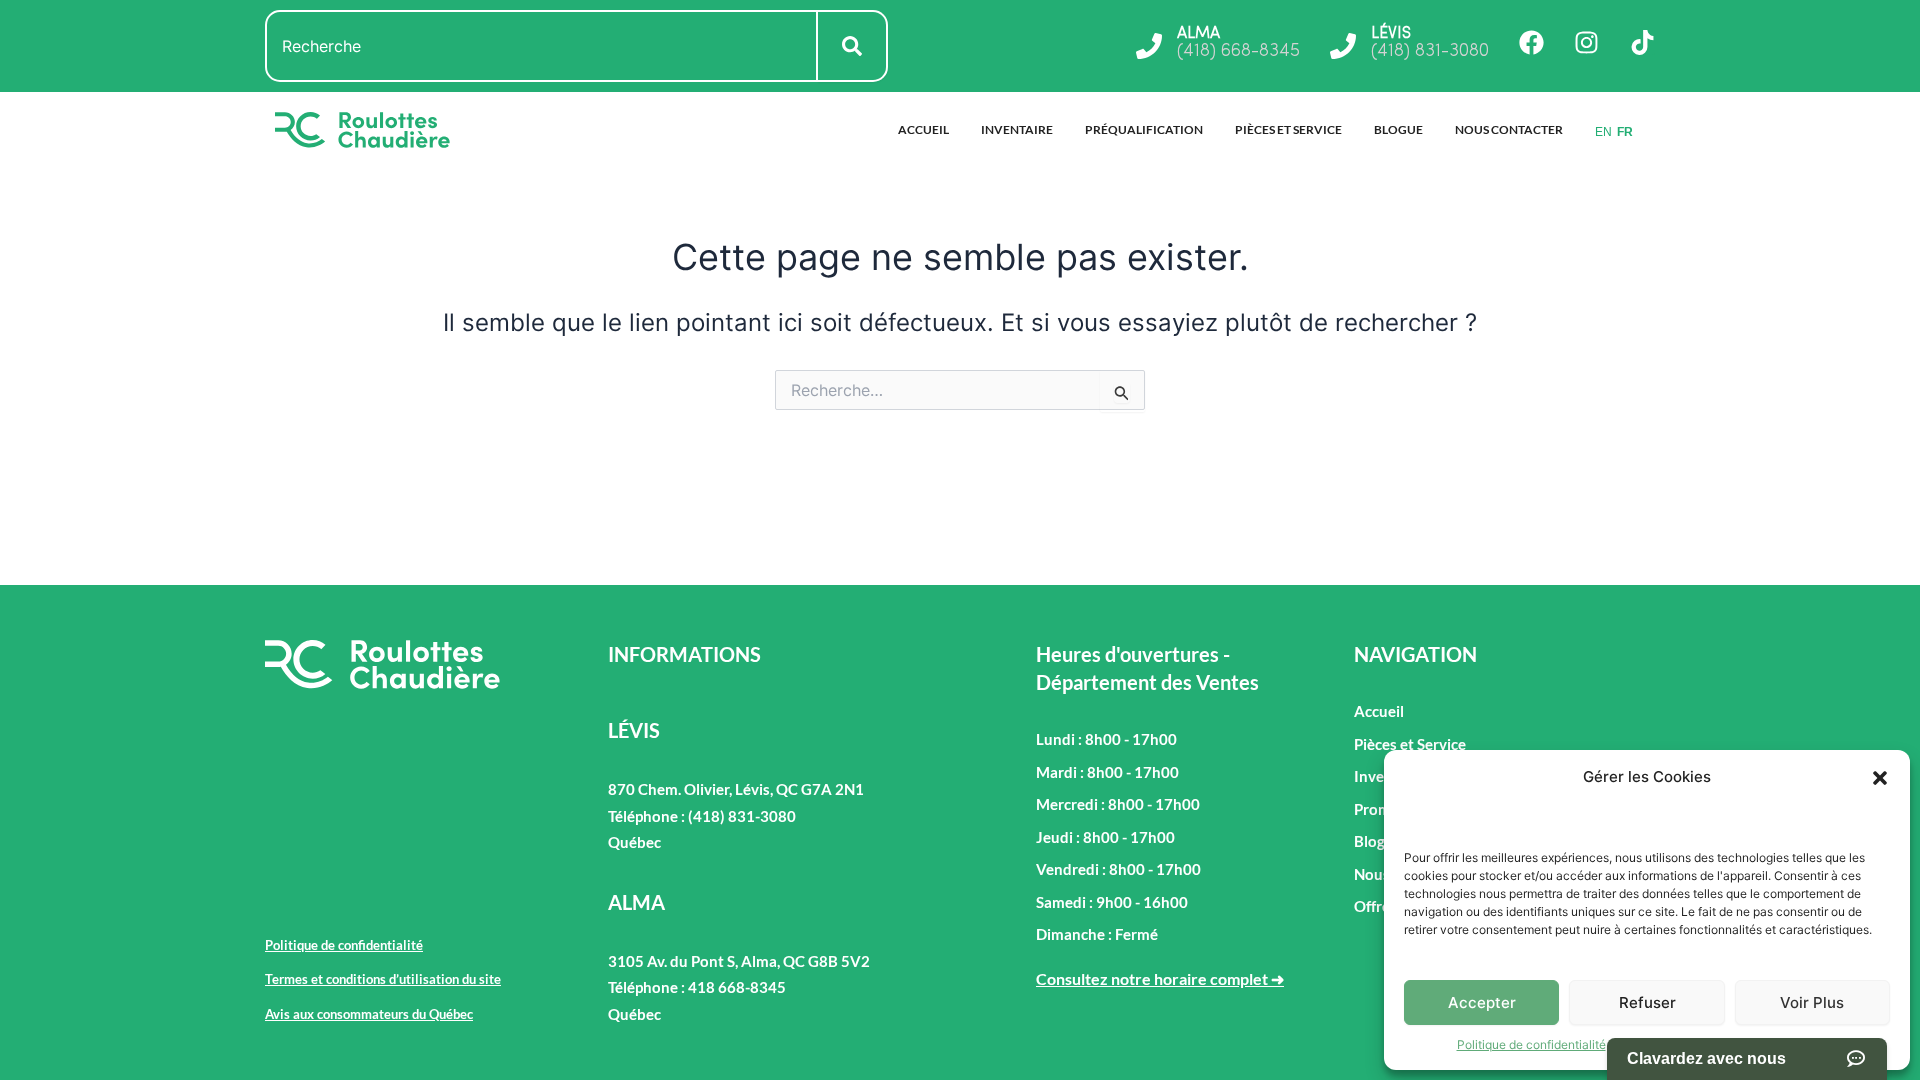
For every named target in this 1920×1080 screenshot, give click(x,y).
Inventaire (1017, 129)
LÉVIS (1391, 34)
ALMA (1198, 34)
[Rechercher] (853, 46)
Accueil (923, 129)
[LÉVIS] (1343, 46)
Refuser (1647, 1002)
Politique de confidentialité (1531, 1044)
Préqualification (1144, 129)
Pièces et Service (1288, 129)
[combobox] (541, 46)
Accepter (1482, 1002)
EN (1603, 132)
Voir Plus (1812, 1002)
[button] (1880, 778)
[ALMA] (1149, 46)
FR (1625, 132)
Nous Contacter (1509, 129)
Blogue (1398, 129)
